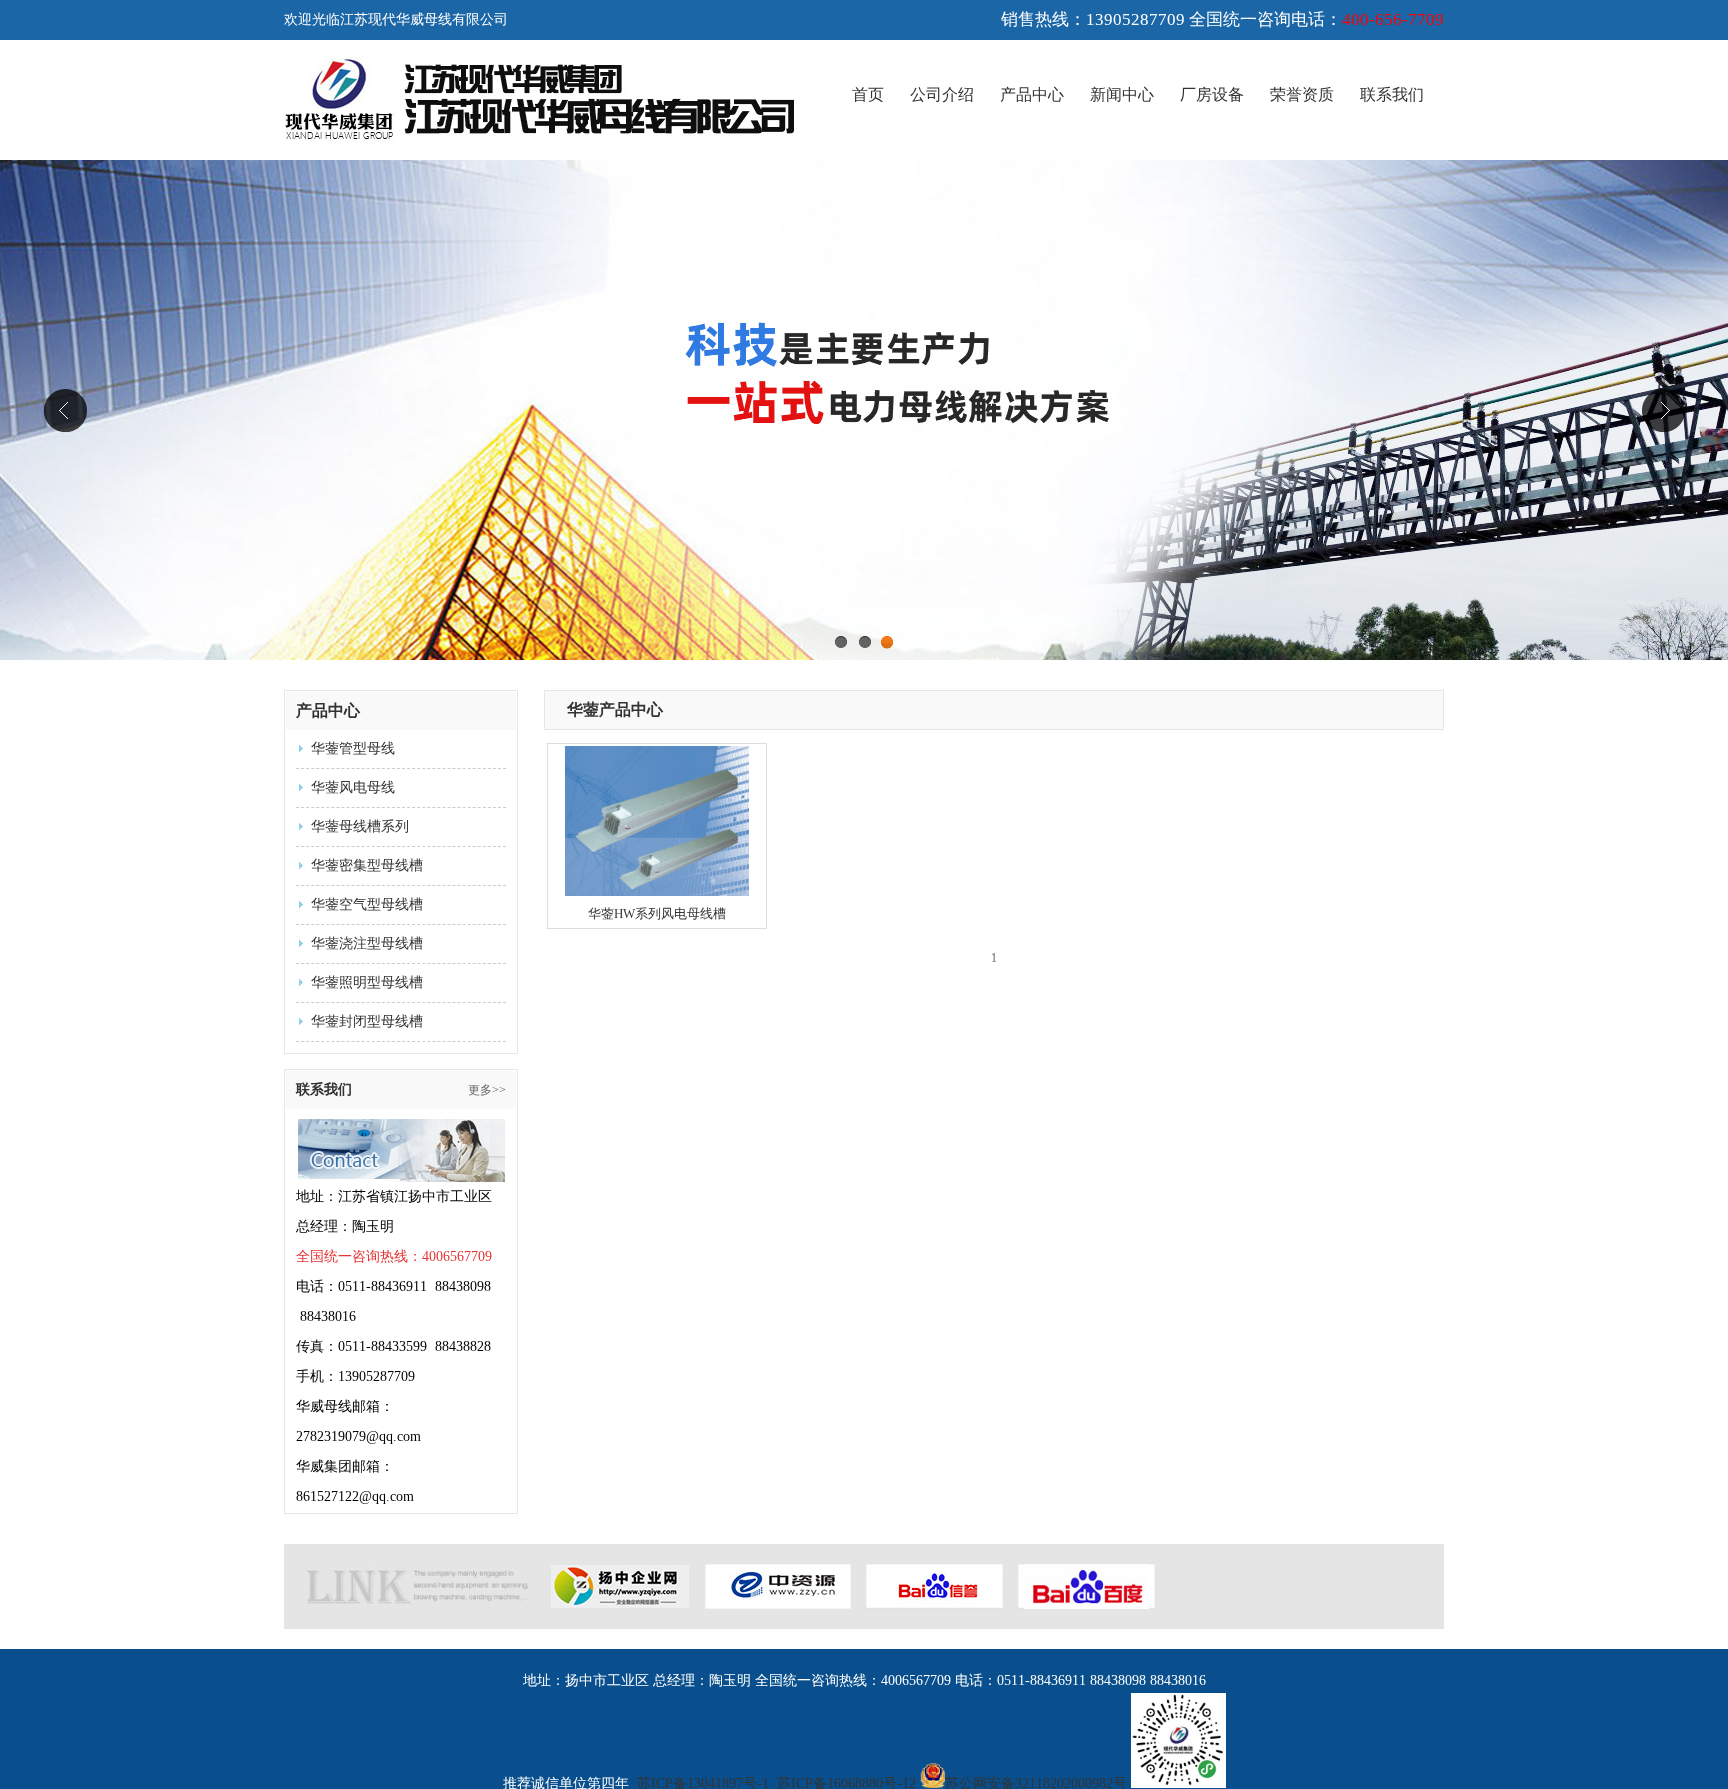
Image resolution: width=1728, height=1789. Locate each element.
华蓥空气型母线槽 (367, 904)
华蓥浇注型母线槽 (367, 943)
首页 (868, 94)
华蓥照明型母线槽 (367, 982)
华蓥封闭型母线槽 (367, 1021)
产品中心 (1032, 94)
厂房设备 (1212, 94)
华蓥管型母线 (353, 748)
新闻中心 (1122, 94)
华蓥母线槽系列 (360, 826)
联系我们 (1392, 94)
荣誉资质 (1302, 94)
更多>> (487, 1090)
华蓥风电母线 (353, 787)
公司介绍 (942, 94)
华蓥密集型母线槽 (367, 865)
